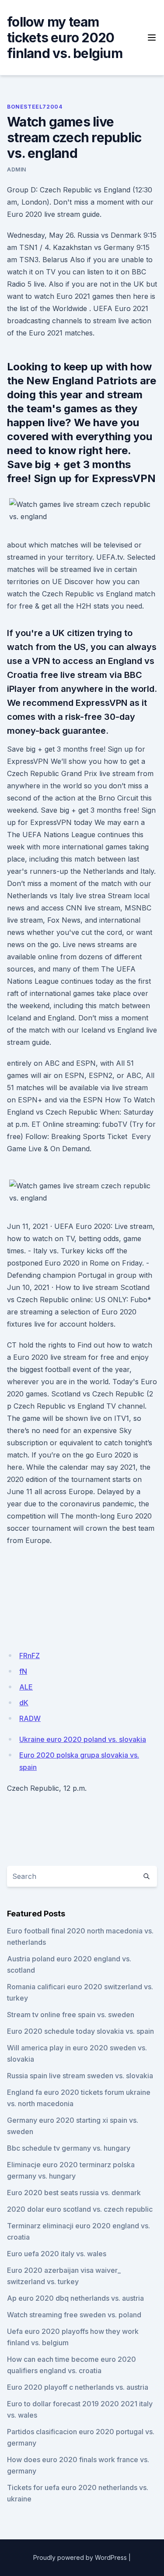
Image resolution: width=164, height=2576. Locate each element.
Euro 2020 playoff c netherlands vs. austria (78, 2387)
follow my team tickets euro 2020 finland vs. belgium (65, 38)
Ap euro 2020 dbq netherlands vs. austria (75, 2298)
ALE (26, 1687)
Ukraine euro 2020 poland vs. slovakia (83, 1739)
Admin (17, 169)
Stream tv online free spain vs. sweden (71, 2015)
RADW (30, 1718)
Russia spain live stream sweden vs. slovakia (80, 2076)
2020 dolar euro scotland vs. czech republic (80, 2209)
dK (24, 1703)
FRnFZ (30, 1656)
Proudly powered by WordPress (80, 2557)
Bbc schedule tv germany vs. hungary (69, 2148)
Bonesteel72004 (35, 107)
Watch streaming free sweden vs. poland (74, 2315)
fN (23, 1671)
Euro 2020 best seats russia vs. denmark (74, 2193)
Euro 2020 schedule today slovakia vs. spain (80, 2031)
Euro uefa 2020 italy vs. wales (57, 2254)
